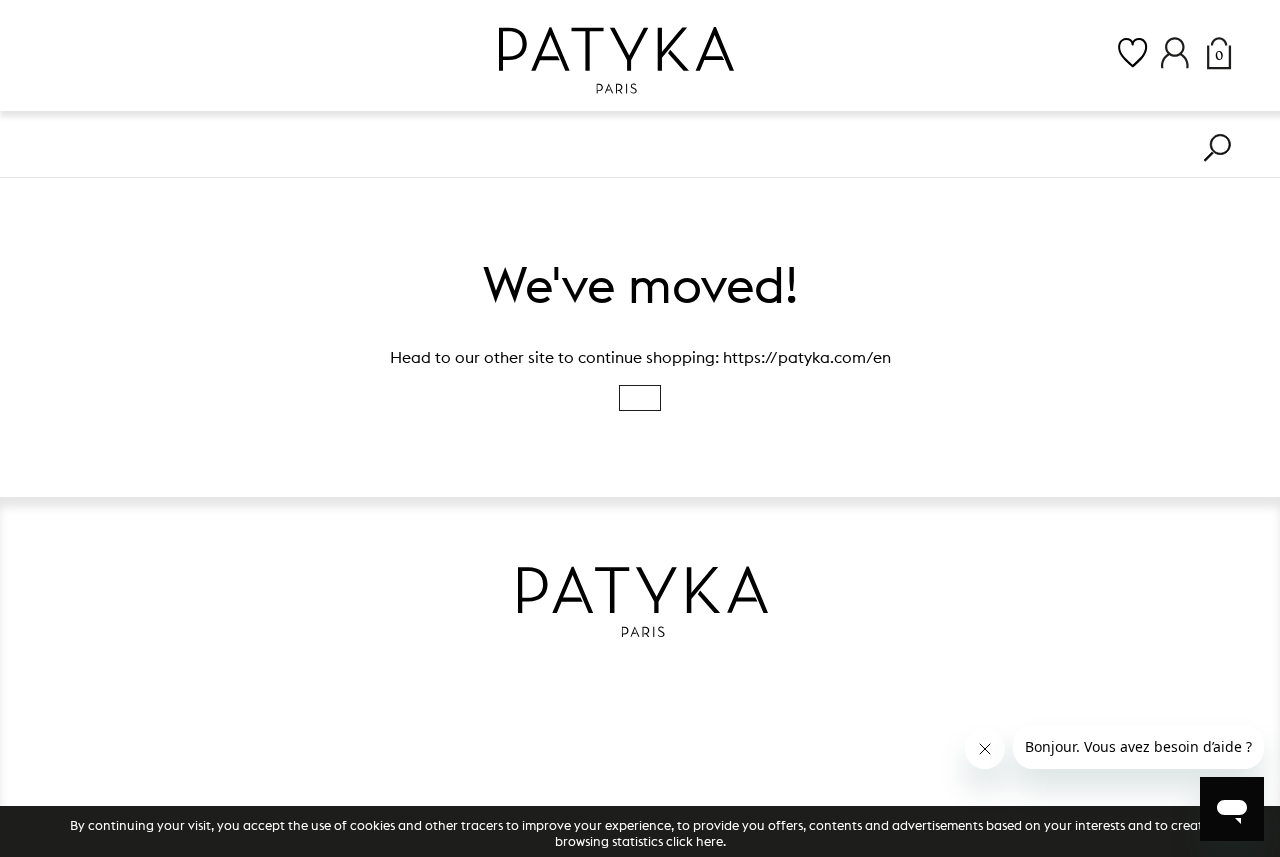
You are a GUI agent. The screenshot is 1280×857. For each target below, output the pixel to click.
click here (694, 841)
